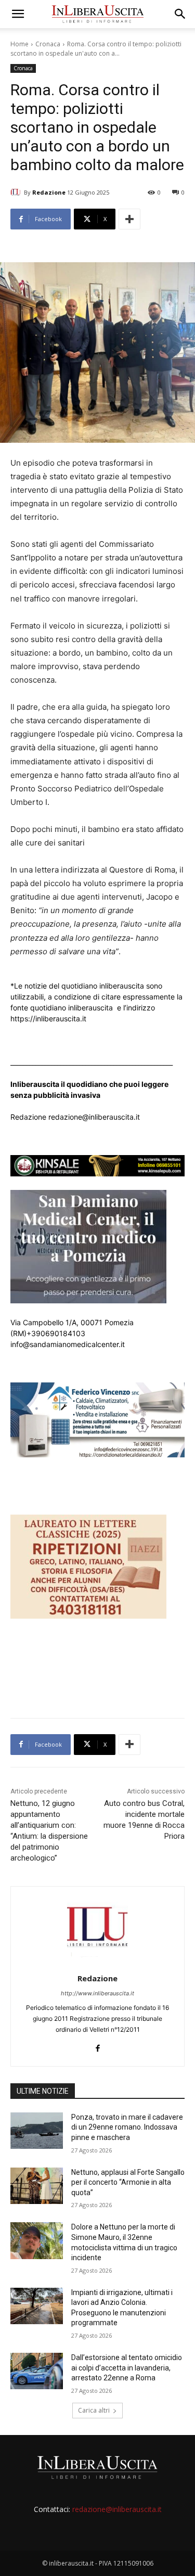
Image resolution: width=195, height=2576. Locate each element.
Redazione (49, 192)
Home (19, 44)
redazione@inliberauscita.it (117, 2509)
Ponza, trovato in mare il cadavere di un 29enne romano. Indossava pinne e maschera (127, 2127)
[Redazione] (17, 193)
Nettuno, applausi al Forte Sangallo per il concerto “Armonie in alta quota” (128, 2182)
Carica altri (94, 2410)
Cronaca (48, 44)
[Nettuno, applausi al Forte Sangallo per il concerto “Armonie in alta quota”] (37, 2186)
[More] (129, 219)
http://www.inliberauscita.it (97, 1993)
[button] (18, 14)
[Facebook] (97, 2046)
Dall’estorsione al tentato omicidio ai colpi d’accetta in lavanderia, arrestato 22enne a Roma (127, 2368)
